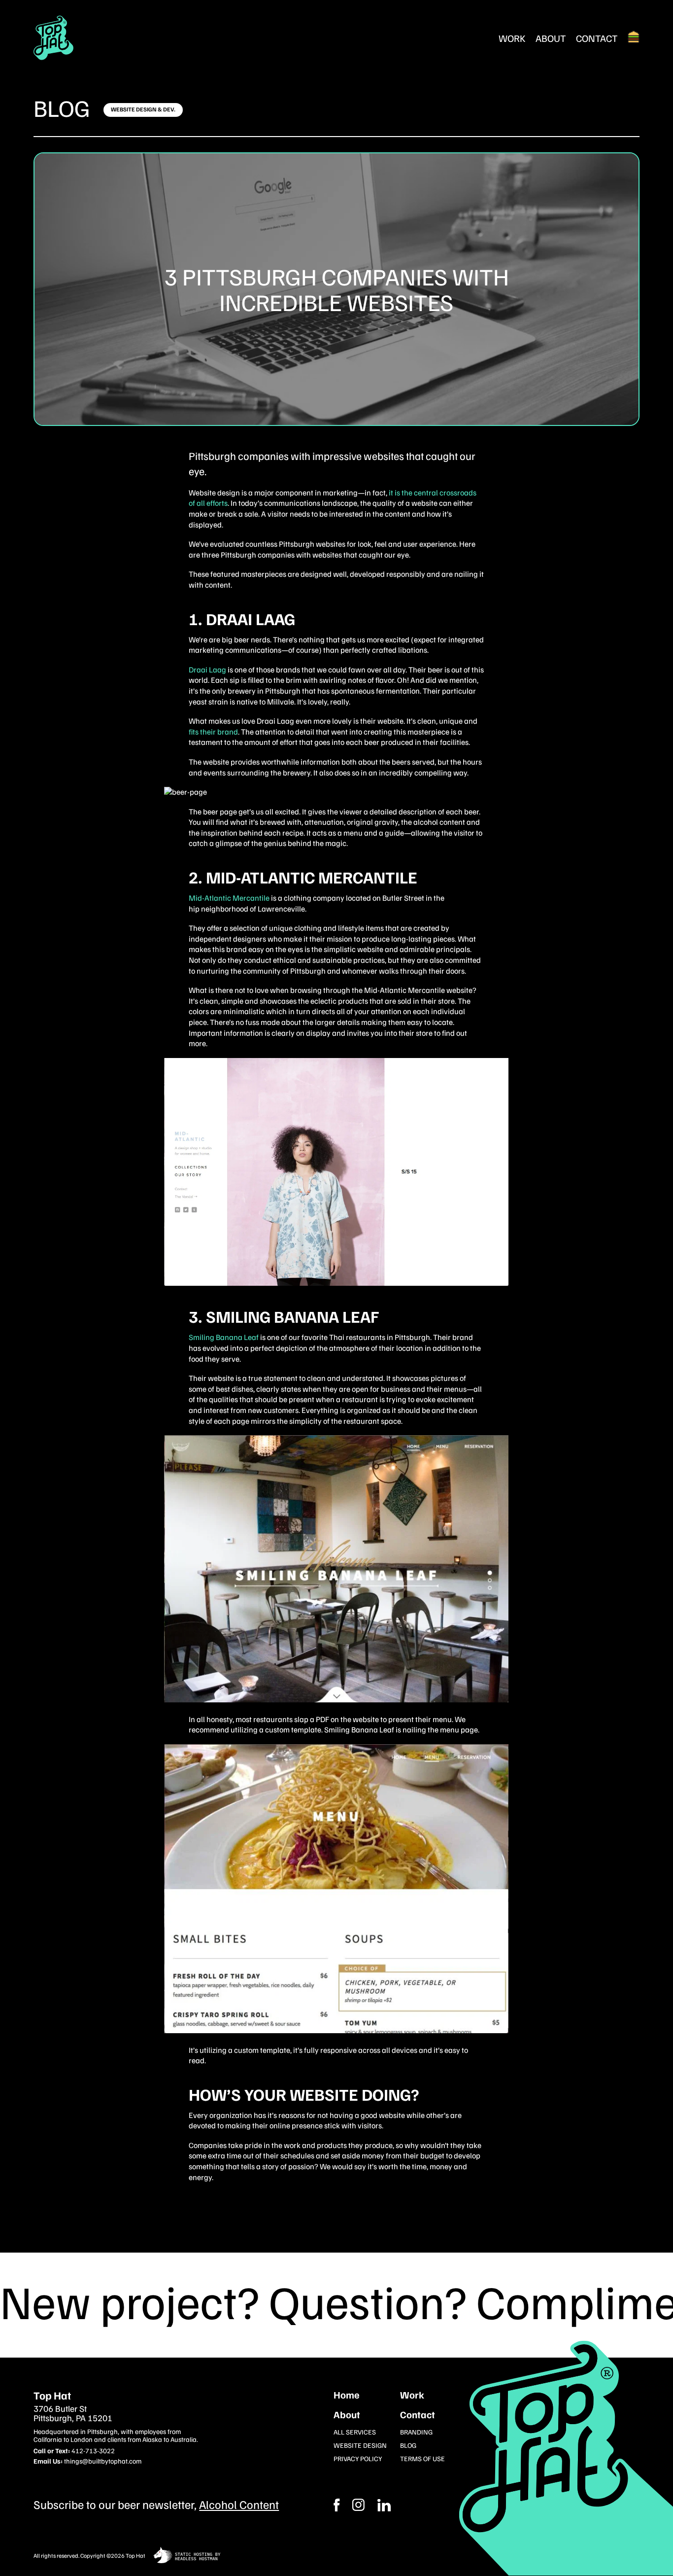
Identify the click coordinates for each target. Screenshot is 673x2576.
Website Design (360, 2445)
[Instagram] (384, 2505)
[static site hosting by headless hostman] (187, 2556)
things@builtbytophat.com (103, 2461)
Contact (597, 38)
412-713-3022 (93, 2451)
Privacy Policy (358, 2458)
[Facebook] (358, 2505)
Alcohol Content (239, 2504)
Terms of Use (422, 2458)
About (551, 38)
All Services (355, 2432)
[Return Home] (54, 38)
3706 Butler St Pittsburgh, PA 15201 (73, 2414)
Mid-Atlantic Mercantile (229, 898)
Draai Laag (208, 670)
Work (512, 38)
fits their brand (213, 732)
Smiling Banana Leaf (224, 1337)
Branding (416, 2432)
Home (347, 2395)
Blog (62, 107)
